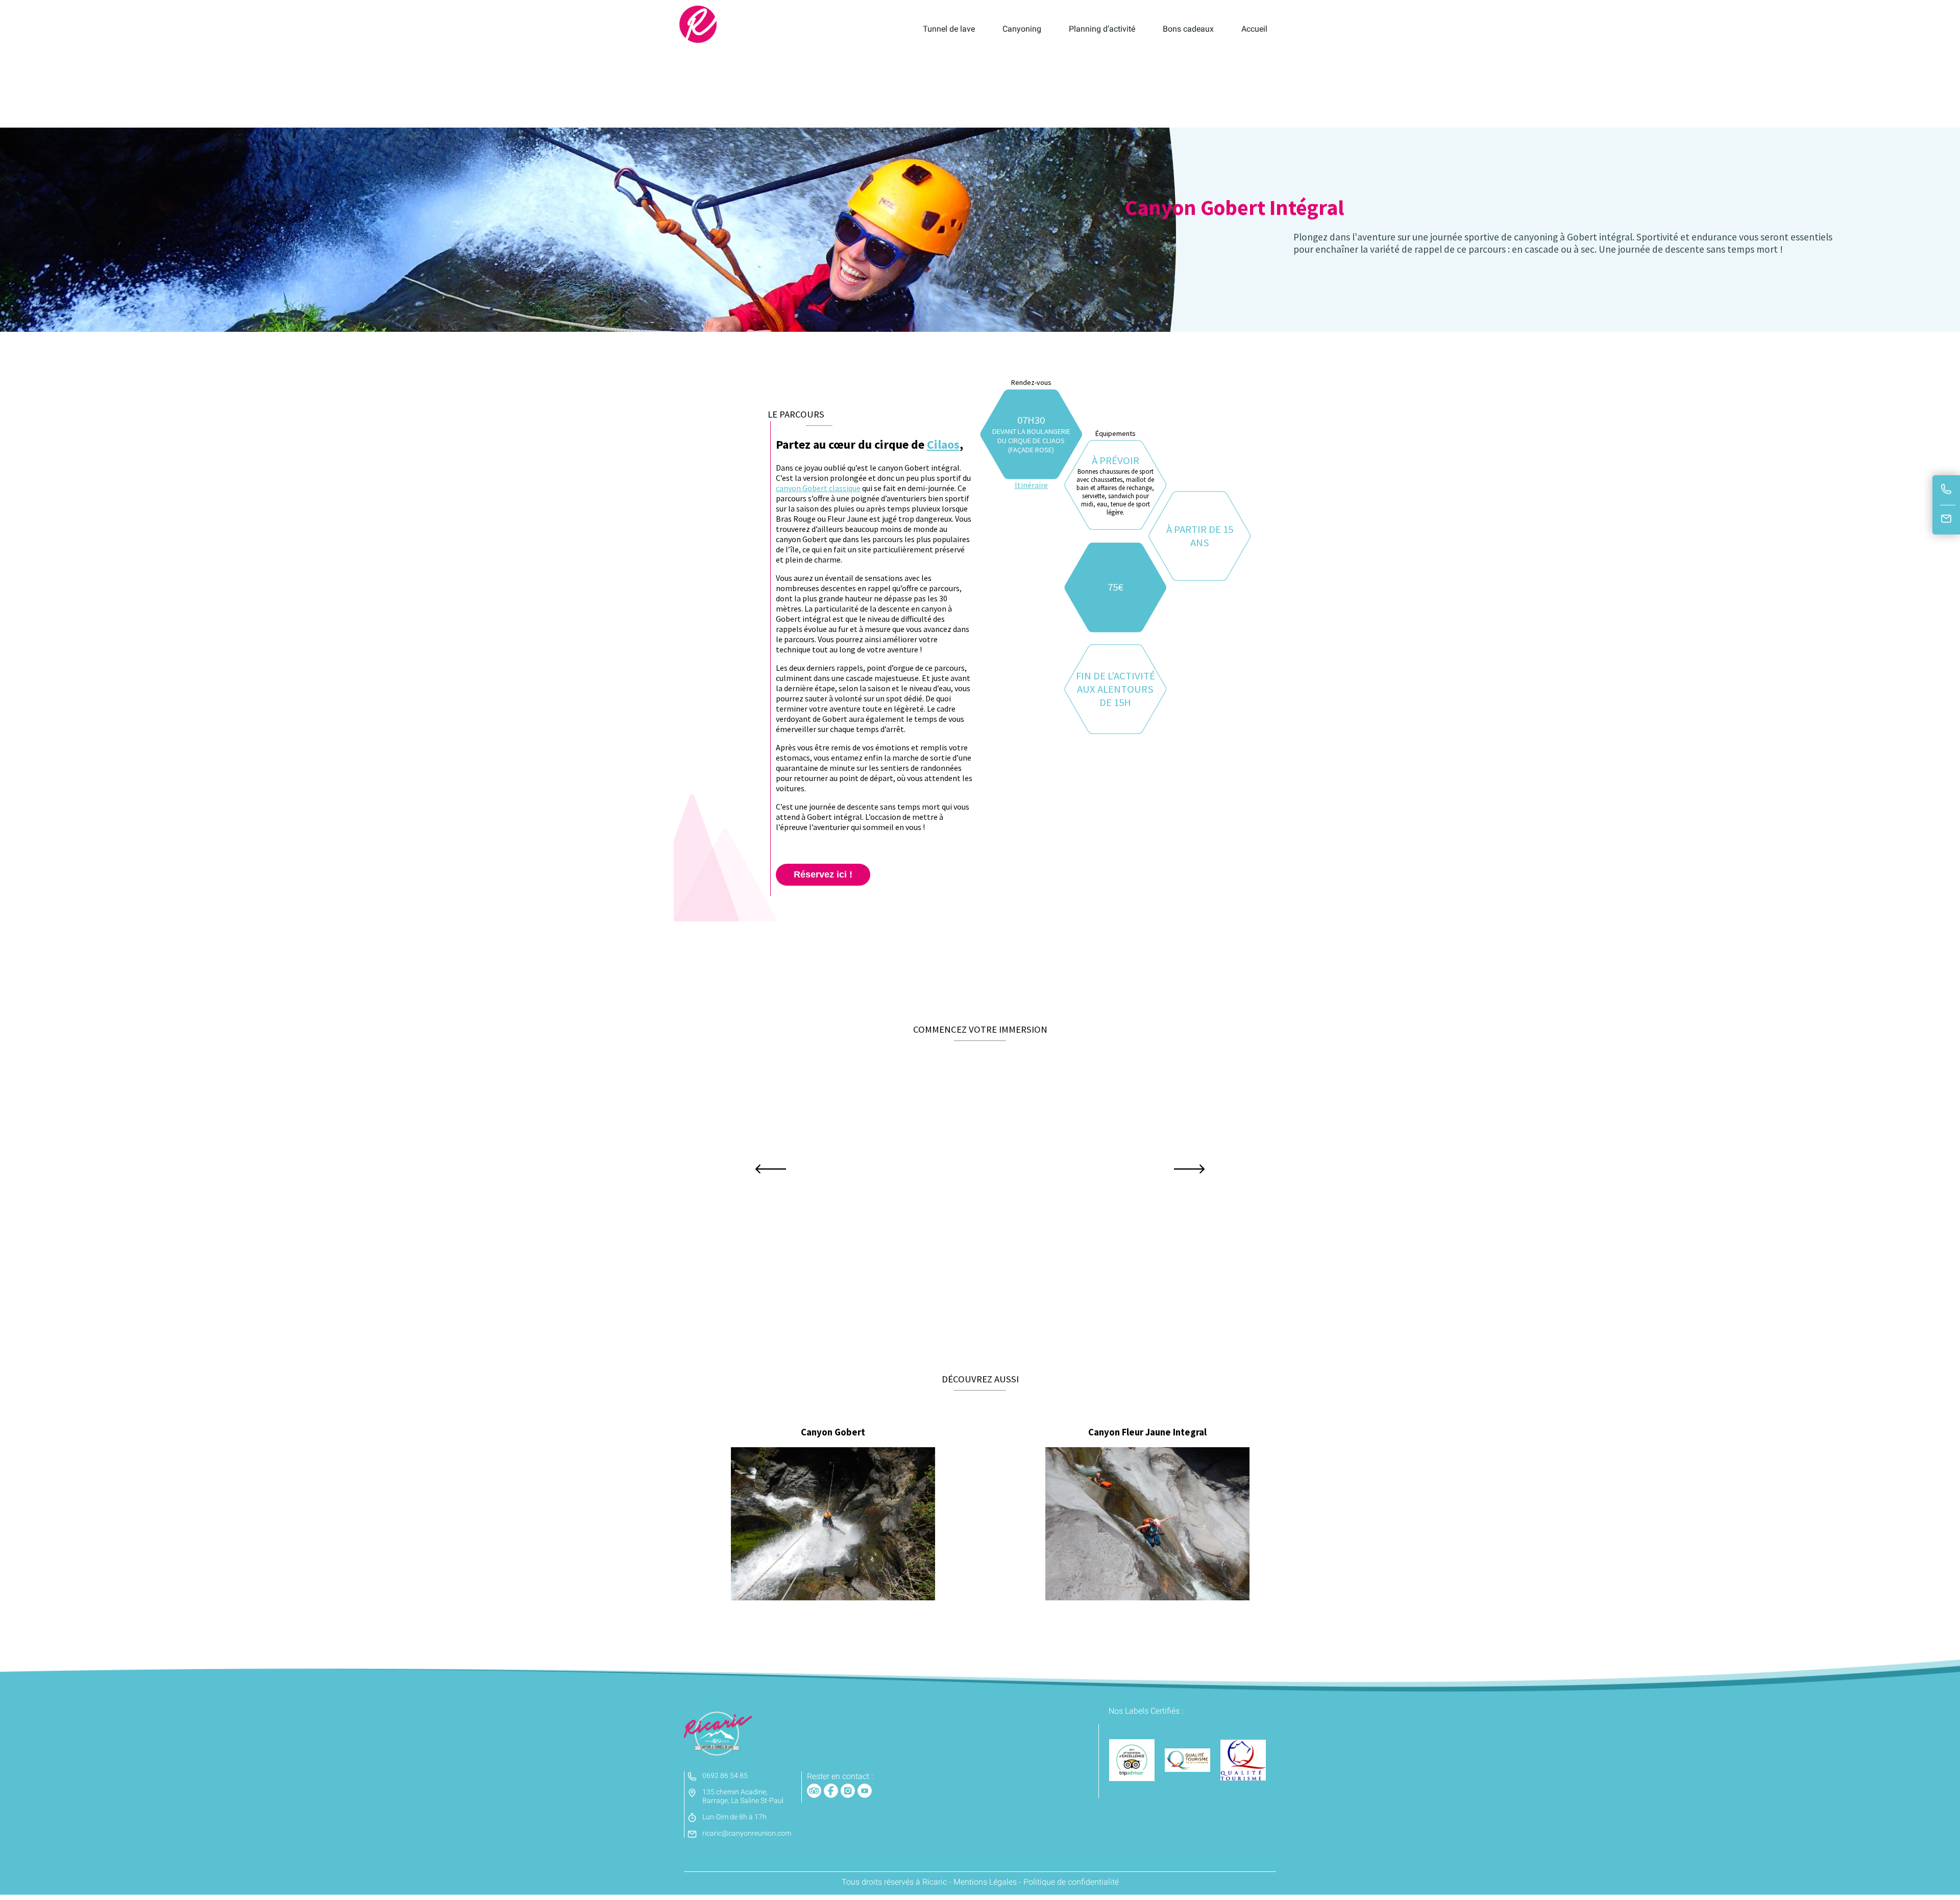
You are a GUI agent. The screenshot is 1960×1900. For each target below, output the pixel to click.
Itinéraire (1031, 485)
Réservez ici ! (823, 874)
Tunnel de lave (949, 29)
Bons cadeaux (1188, 29)
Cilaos (943, 444)
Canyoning (1022, 29)
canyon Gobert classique (818, 488)
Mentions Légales (985, 1882)
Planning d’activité (1102, 29)
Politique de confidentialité (1071, 1882)
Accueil (1254, 29)
